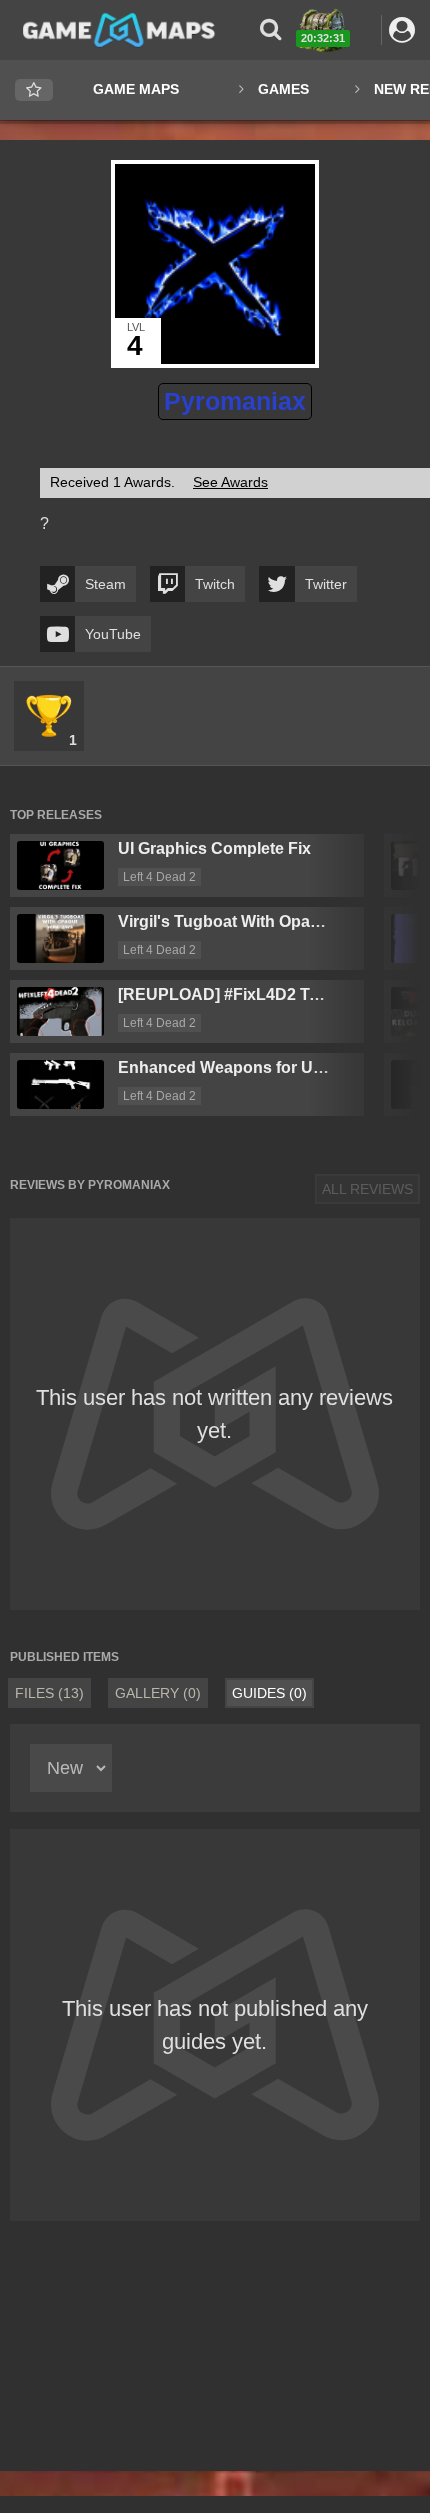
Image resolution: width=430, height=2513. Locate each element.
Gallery (158, 1693)
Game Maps (136, 89)
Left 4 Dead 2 (159, 877)
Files (49, 1693)
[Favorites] (34, 90)
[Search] (270, 29)
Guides (269, 1693)
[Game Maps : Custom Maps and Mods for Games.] (119, 29)
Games (283, 89)
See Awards (230, 482)
